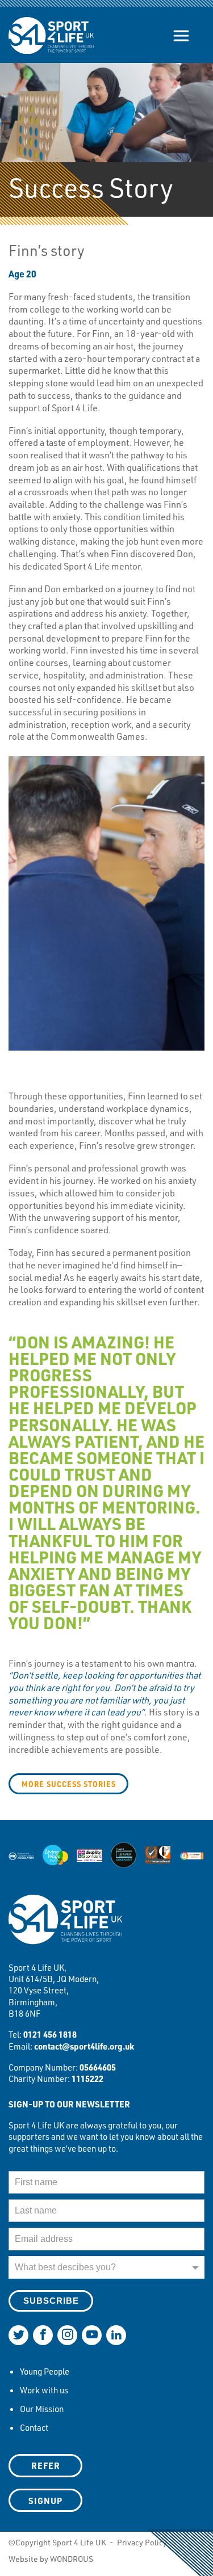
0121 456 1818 (50, 2034)
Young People (45, 2371)
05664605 (98, 2067)
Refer (46, 2465)
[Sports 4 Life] (51, 27)
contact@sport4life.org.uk (84, 2046)
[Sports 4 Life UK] (65, 1927)
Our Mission (42, 2409)
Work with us (44, 2390)
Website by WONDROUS (51, 2559)
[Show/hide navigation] (181, 36)
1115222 (87, 2078)
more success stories (69, 1784)
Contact (34, 2427)
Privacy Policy (142, 2542)
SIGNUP (45, 2501)
